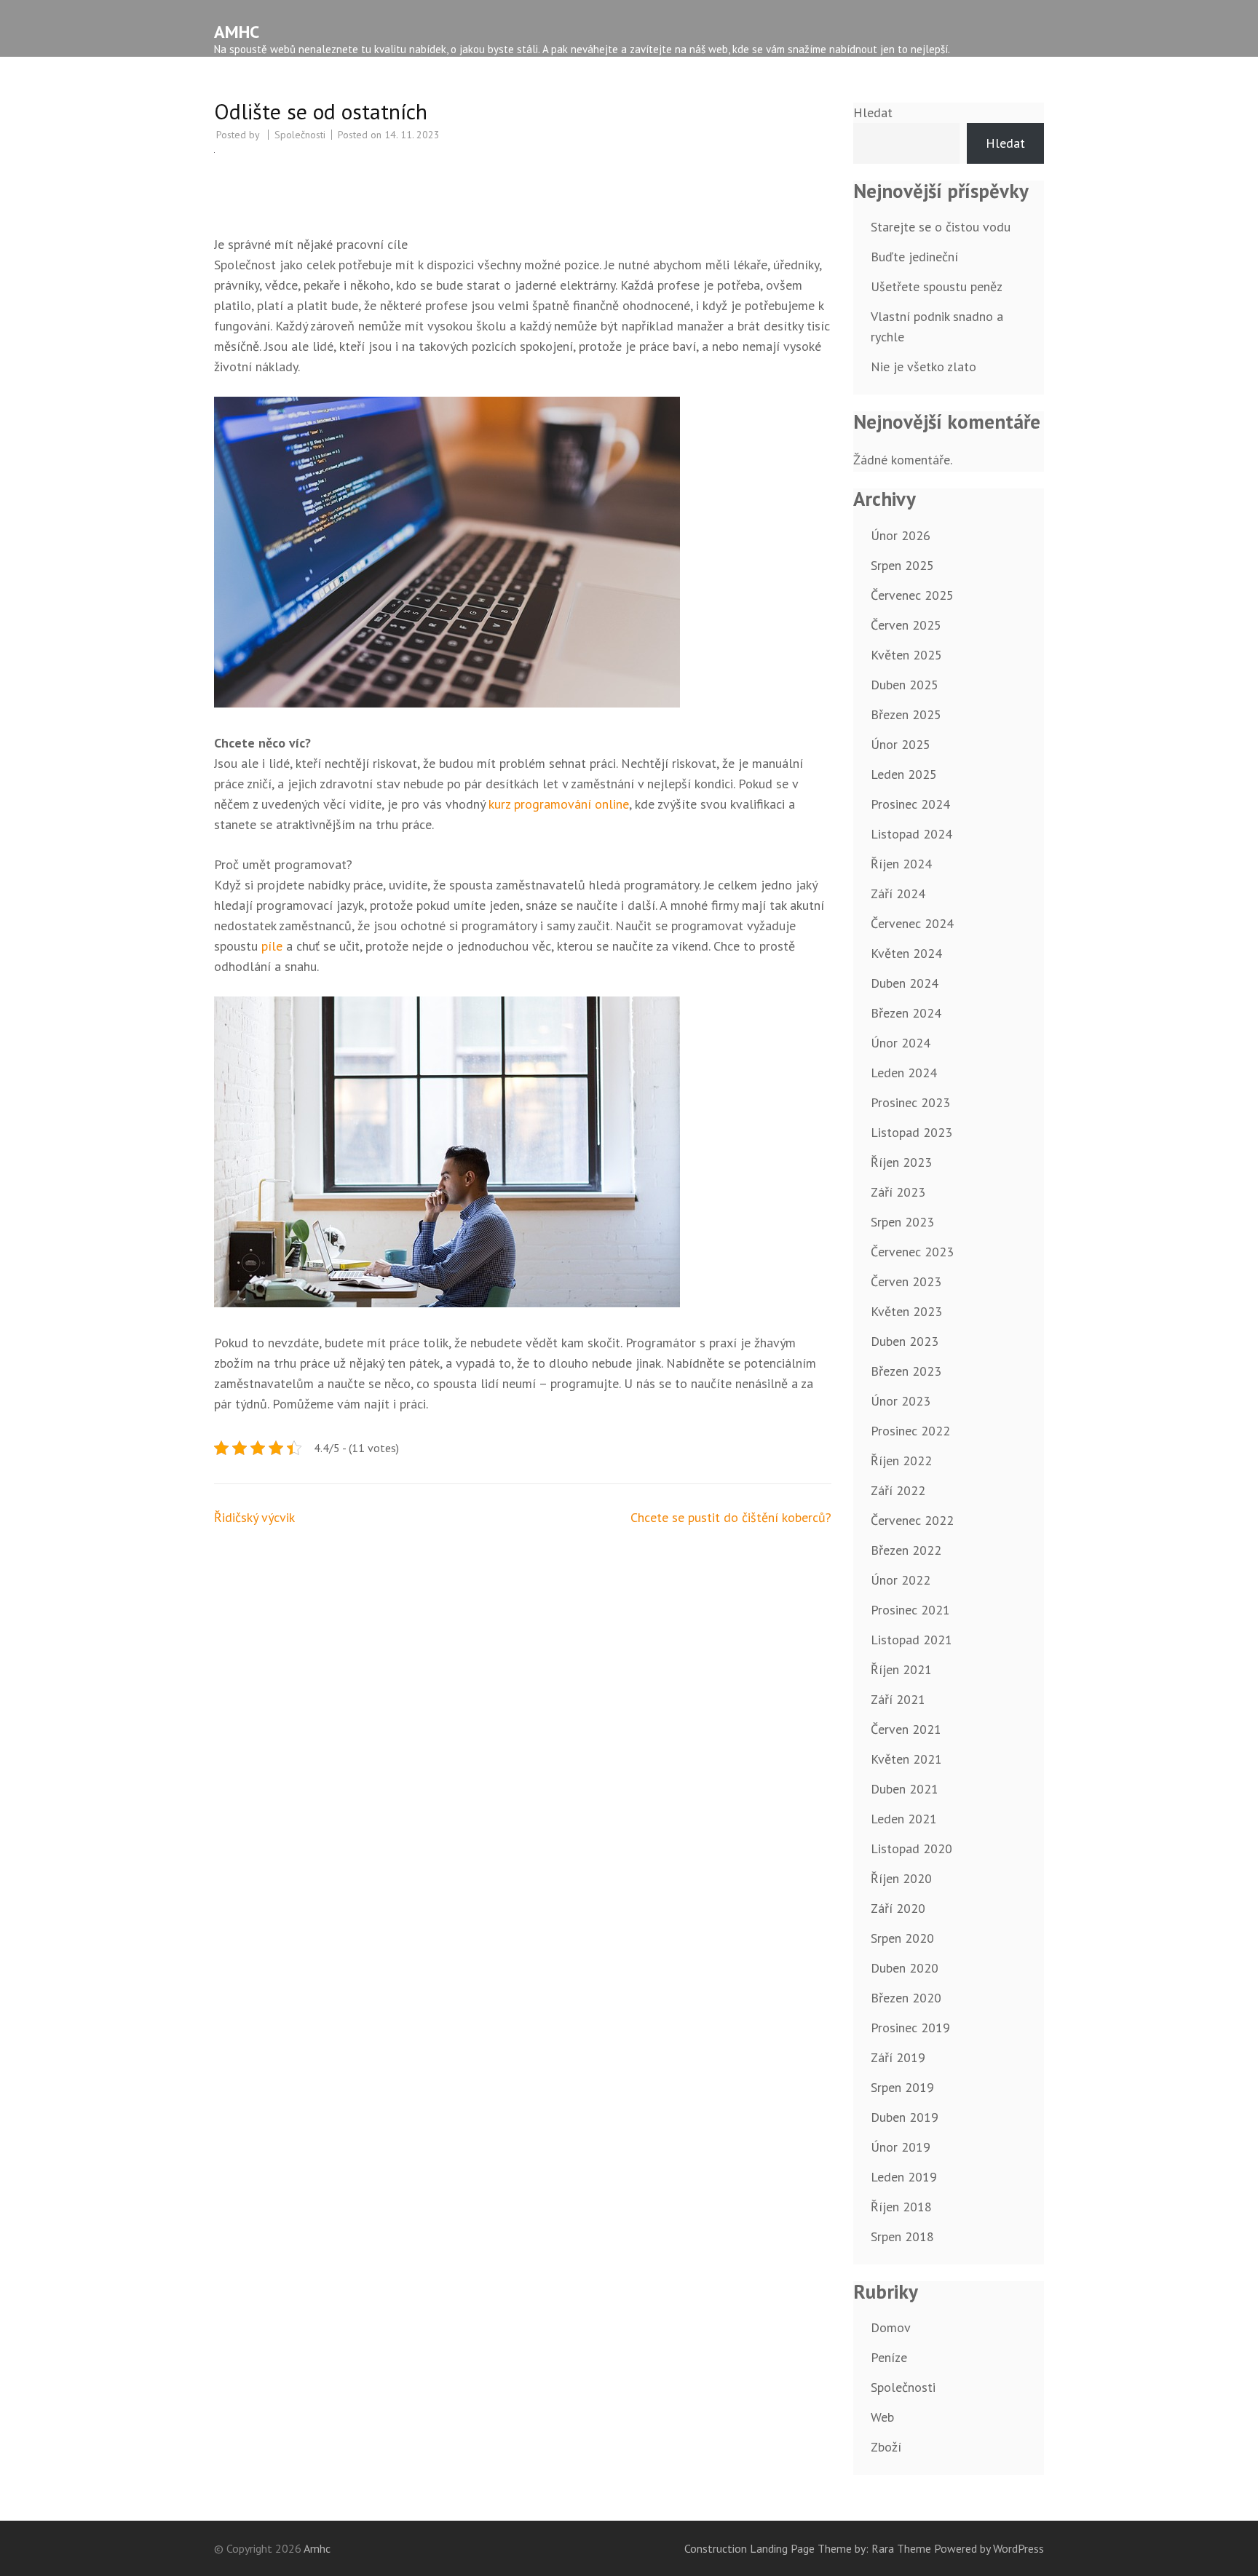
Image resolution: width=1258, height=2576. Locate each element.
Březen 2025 (906, 714)
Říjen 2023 (901, 1162)
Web (882, 2417)
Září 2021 (898, 1699)
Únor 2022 (901, 1580)
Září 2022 (898, 1490)
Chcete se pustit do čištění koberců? (731, 1517)
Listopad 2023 (911, 1132)
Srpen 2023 (902, 1222)
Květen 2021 (906, 1759)
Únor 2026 (901, 535)
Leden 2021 (904, 1819)
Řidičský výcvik (254, 1517)
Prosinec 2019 (910, 2028)
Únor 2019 (901, 2147)
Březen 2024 (906, 1013)
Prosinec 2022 (910, 1431)
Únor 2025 (901, 744)
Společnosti (300, 135)
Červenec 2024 (912, 923)
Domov (891, 2327)
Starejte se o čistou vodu (941, 227)
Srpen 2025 (902, 565)
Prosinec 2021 (910, 1610)
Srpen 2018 (902, 2236)
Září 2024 (898, 893)
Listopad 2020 (911, 1848)
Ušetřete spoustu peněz (937, 286)
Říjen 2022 (901, 1461)
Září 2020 (898, 1908)
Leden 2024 (904, 1073)
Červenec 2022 (912, 1520)
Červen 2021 (906, 1729)
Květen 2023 (906, 1311)
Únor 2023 (901, 1401)
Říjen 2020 (901, 1878)
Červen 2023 (906, 1281)
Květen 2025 (906, 655)
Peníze (889, 2357)
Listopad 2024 (911, 834)
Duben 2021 (905, 1789)
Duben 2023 (905, 1341)
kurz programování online (559, 804)
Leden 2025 (904, 774)
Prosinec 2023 (910, 1102)
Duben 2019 (905, 2117)
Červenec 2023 (912, 1252)
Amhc (237, 32)
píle (270, 946)
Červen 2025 (906, 625)
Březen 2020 (906, 1998)
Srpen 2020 (902, 1938)
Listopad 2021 (911, 1640)
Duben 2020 (905, 1968)
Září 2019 (898, 2057)
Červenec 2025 (912, 595)
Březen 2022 (906, 1550)
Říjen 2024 (901, 864)
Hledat (873, 112)
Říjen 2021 (901, 1669)
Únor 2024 (901, 1043)
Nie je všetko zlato (923, 366)
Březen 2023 (906, 1371)
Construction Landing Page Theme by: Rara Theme (808, 2548)
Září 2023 (898, 1192)
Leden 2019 (904, 2177)
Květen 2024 (906, 953)
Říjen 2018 (901, 2207)
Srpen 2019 (902, 2087)
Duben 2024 (905, 983)
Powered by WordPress (989, 2548)
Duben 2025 (905, 685)
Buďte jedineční (914, 257)
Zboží (886, 2447)
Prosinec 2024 (910, 804)
